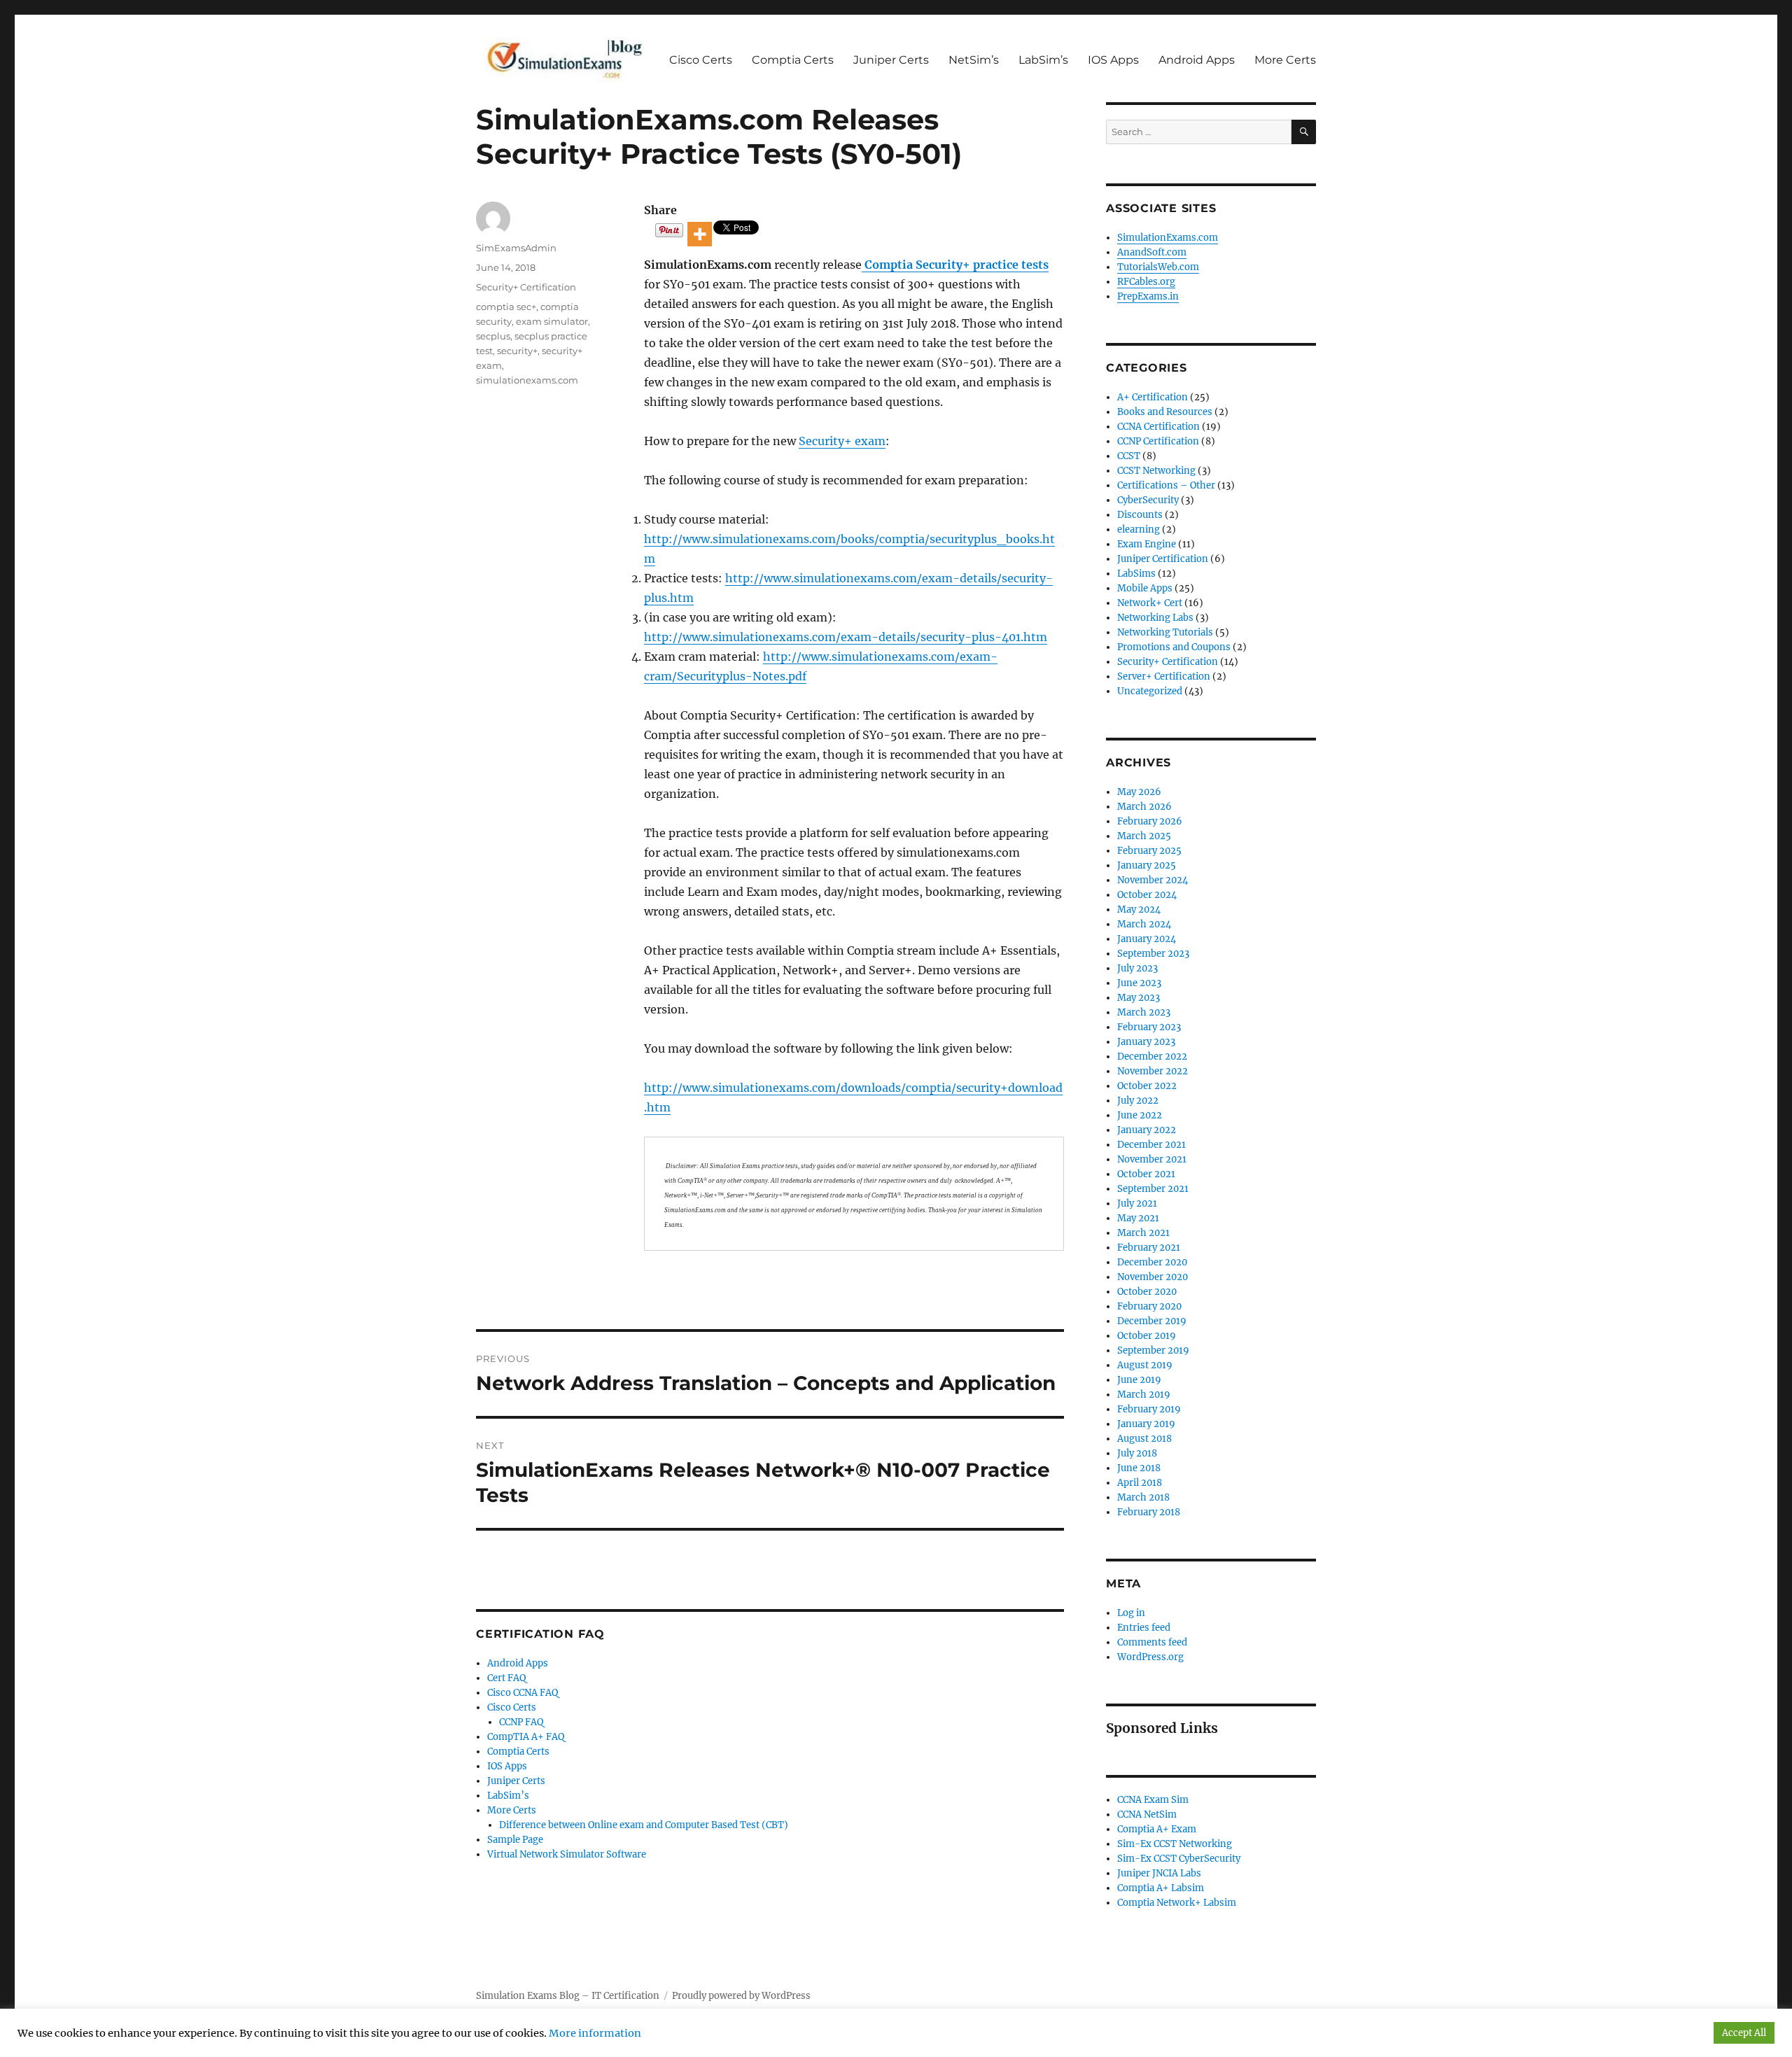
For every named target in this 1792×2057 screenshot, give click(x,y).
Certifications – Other (1166, 485)
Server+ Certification (1164, 676)
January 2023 (1146, 1042)
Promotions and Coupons (1174, 647)
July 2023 (1137, 968)
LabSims (1136, 574)
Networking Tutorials (1165, 632)
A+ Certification (1153, 397)
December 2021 (1151, 1145)
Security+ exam (842, 441)
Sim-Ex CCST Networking (1175, 1844)
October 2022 (1147, 1086)
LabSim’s (1043, 60)
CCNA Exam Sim (1153, 1800)
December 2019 (1152, 1321)
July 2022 (1138, 1101)
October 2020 (1147, 1292)
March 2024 (1144, 924)
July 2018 (1137, 1453)
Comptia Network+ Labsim (1177, 1903)
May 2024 (1139, 910)
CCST (1129, 456)
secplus (493, 336)
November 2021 (1152, 1159)
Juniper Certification (1163, 559)
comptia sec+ (506, 307)
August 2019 (1145, 1365)
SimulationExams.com (1168, 238)
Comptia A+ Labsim (1161, 1888)
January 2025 (1147, 865)
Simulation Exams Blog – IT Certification (568, 1996)
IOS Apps (1113, 60)
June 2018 (1139, 1468)
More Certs (1285, 60)
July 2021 (1137, 1203)
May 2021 (1138, 1218)
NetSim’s (974, 60)
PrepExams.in (1148, 296)
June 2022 (1140, 1115)
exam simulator (552, 321)
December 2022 (1152, 1056)
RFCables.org (1146, 282)
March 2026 (1144, 807)
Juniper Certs (891, 60)
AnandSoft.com (1152, 252)
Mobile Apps (1145, 588)
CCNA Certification (1158, 427)
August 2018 (1144, 1439)
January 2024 (1147, 939)
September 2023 (1153, 954)
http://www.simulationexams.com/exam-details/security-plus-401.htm (846, 637)
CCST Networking (1156, 471)
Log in (1131, 1613)
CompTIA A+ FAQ (526, 1737)
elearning (1139, 529)
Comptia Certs (793, 60)
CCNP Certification (1158, 441)
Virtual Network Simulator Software (567, 1854)
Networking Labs (1155, 618)
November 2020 (1153, 1277)
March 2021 (1143, 1233)
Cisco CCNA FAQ (523, 1693)
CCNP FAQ (521, 1722)
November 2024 (1153, 880)
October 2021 (1146, 1174)
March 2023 (1144, 1012)
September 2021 (1153, 1189)
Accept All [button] (1744, 2033)
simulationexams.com (527, 380)
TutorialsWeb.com (1158, 267)
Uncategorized (1150, 691)
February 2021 (1149, 1248)
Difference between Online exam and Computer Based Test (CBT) (644, 1825)
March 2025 (1144, 836)
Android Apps (1197, 60)
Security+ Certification (526, 287)
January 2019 (1146, 1424)
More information (595, 2033)
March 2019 (1144, 1395)
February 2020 (1149, 1306)
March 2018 (1143, 1497)
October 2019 (1147, 1336)
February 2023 (1149, 1027)
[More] (700, 234)
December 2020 (1152, 1262)
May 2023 (1139, 998)
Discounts (1140, 515)
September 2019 (1153, 1350)
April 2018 (1140, 1483)
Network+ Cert (1150, 603)
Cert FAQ (506, 1678)
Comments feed (1152, 1642)
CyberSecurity (1148, 500)
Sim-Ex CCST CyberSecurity (1179, 1859)
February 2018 (1149, 1512)
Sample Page (515, 1840)
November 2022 (1153, 1071)
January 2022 (1147, 1130)
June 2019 (1139, 1380)
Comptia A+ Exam (1157, 1829)
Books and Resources (1165, 412)
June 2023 (1139, 983)
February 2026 (1150, 821)
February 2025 (1149, 851)
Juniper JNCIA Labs (1159, 1873)
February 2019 (1149, 1409)
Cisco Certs (701, 60)
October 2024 (1147, 895)
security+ (517, 351)
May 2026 (1139, 792)
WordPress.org (1150, 1657)
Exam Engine (1147, 544)
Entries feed (1144, 1628)
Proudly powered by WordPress (741, 1996)
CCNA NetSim (1147, 1814)
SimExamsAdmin (516, 248)
